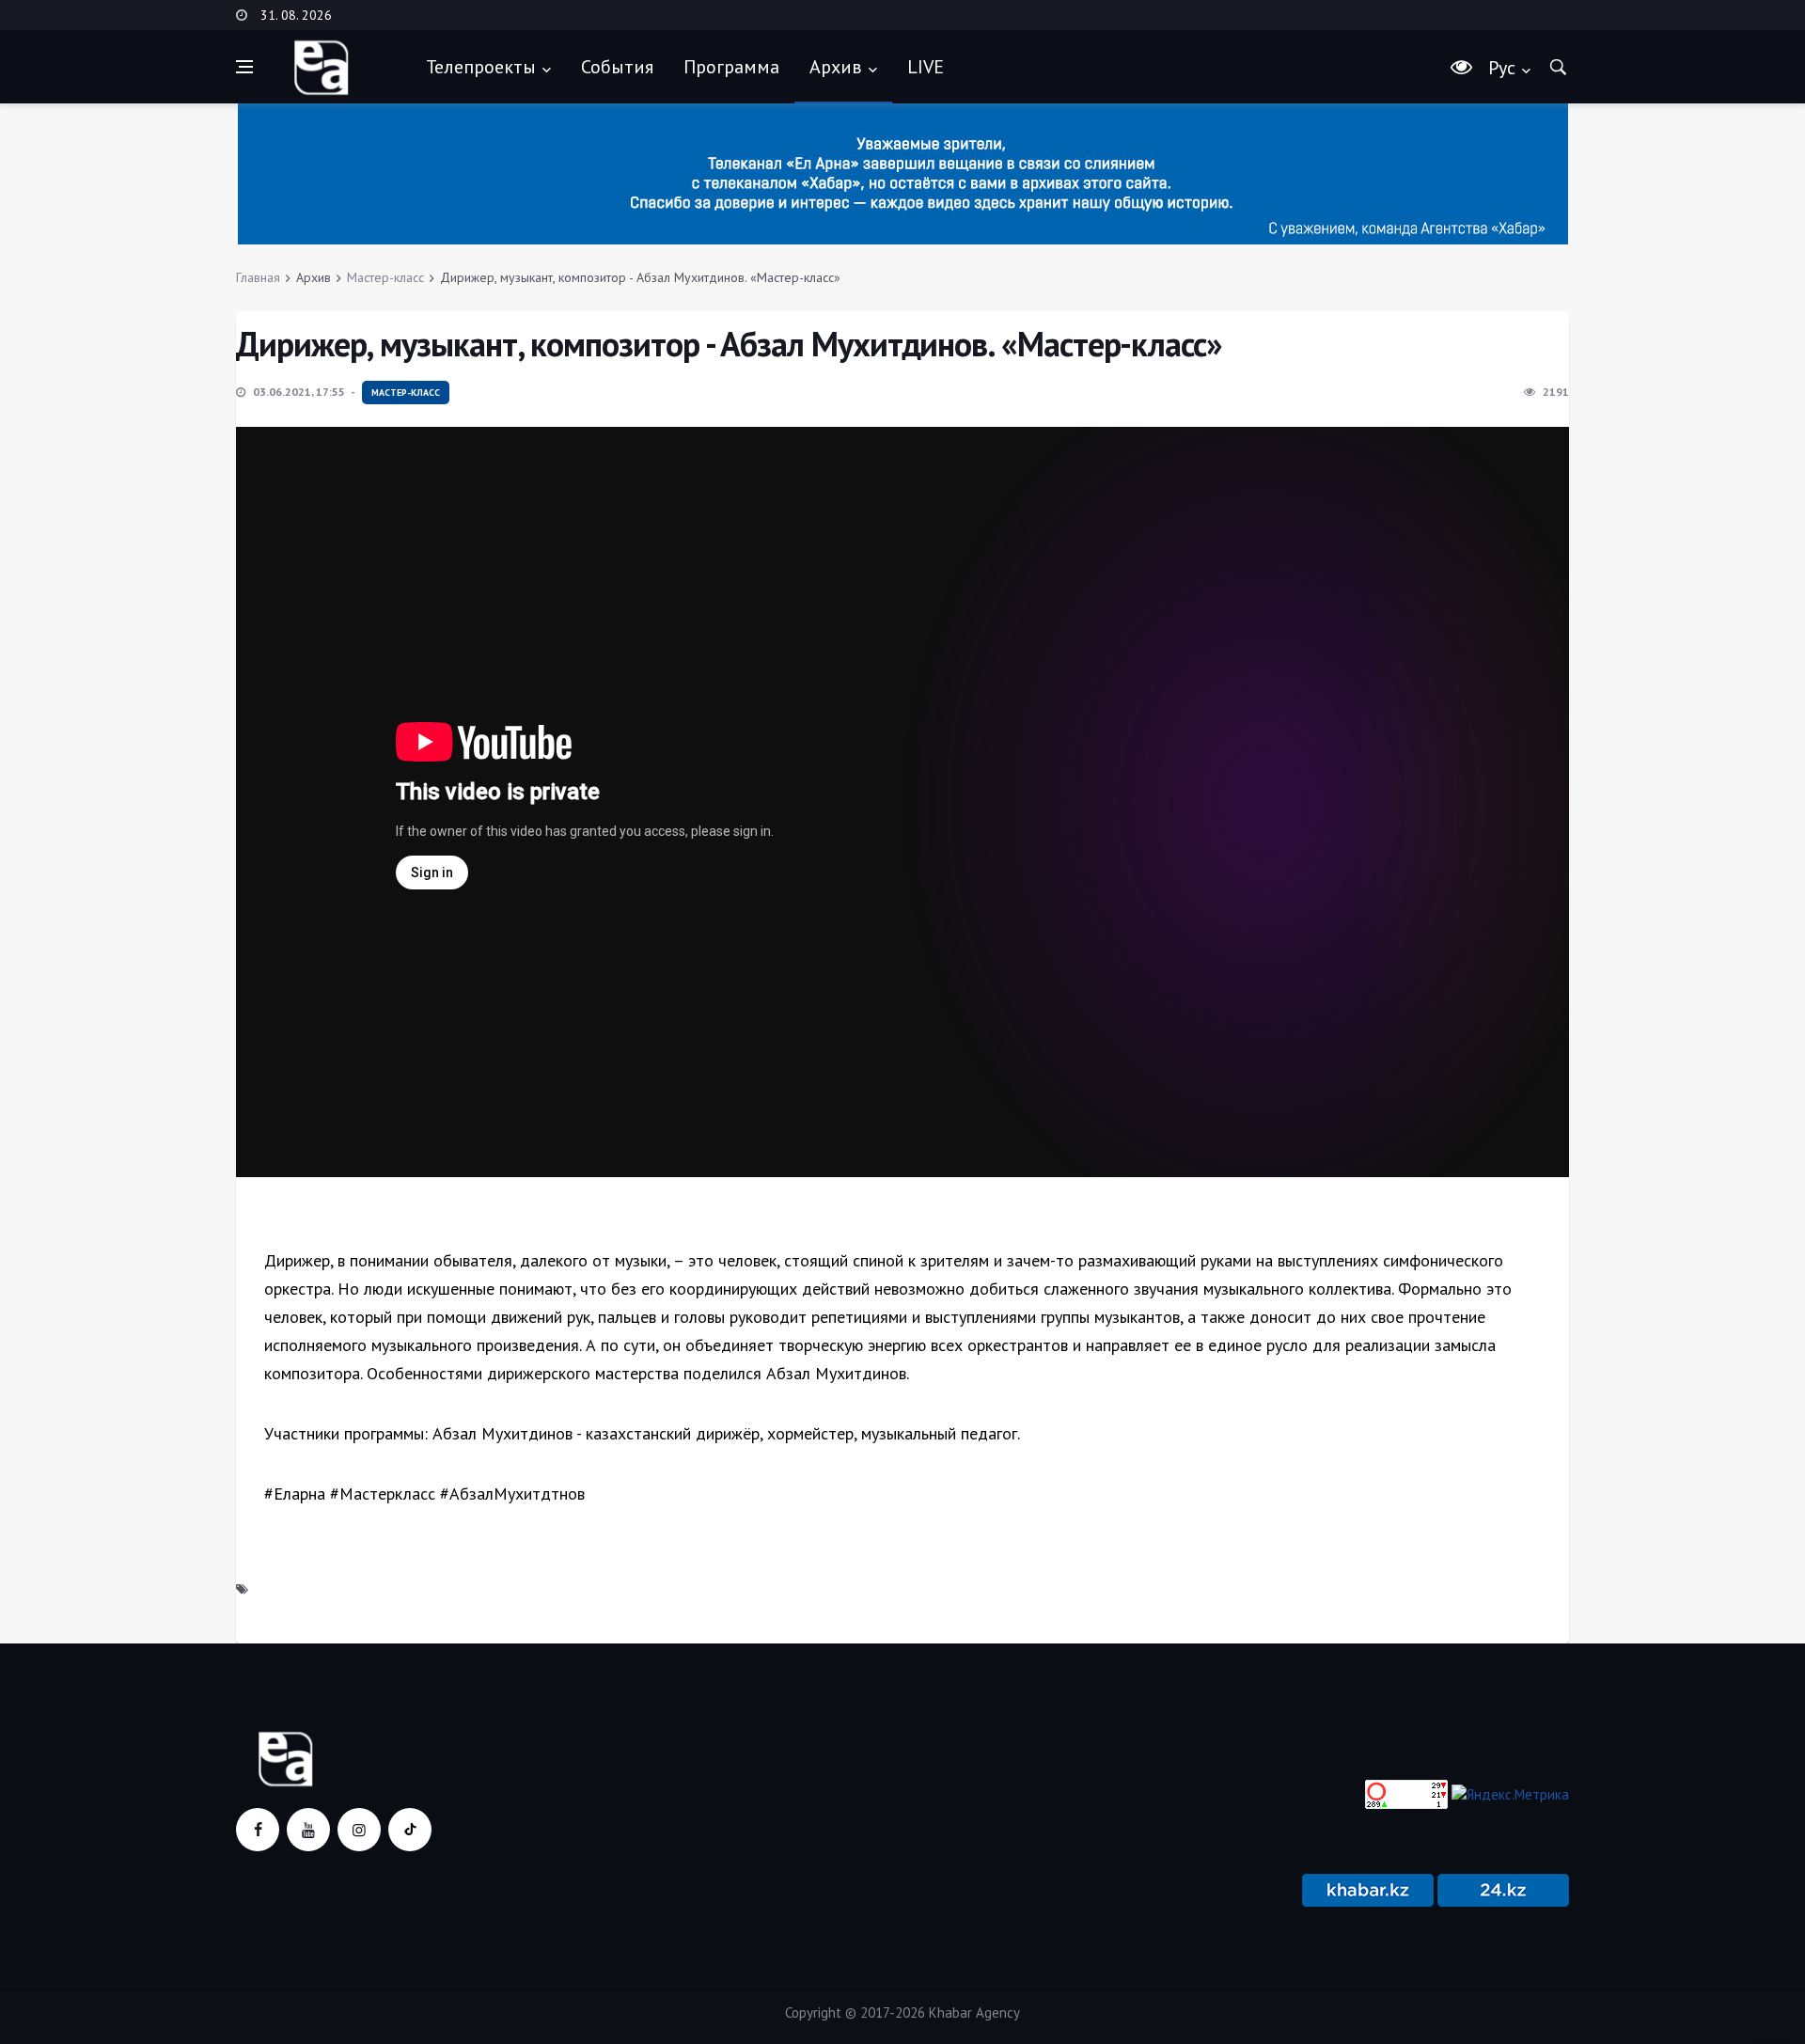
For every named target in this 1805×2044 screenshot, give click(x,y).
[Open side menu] (244, 67)
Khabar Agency (974, 2013)
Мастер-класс (385, 277)
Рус (1502, 68)
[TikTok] (410, 1830)
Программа (731, 67)
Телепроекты (481, 67)
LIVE (926, 67)
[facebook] (258, 1830)
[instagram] (359, 1830)
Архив (836, 67)
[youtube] (308, 1830)
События (617, 67)
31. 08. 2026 (296, 15)
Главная (258, 277)
